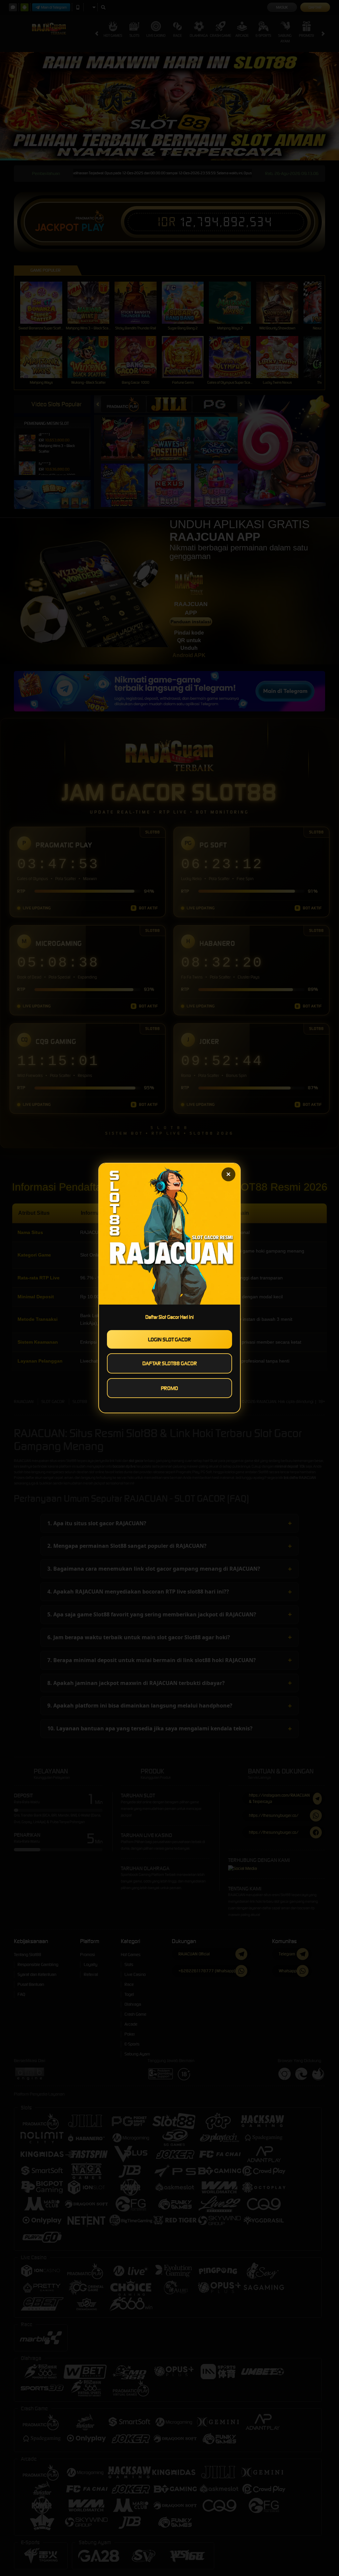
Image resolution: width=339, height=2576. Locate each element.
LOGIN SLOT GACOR (169, 1339)
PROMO (169, 1388)
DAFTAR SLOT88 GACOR (170, 1363)
